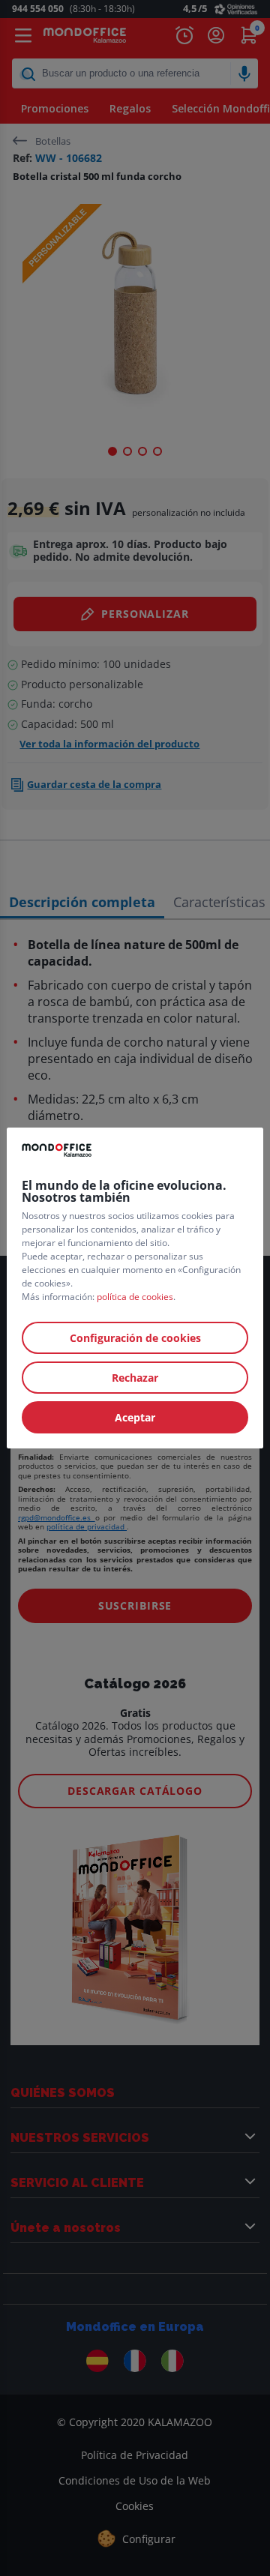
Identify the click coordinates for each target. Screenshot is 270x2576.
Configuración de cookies (135, 1338)
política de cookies (135, 1297)
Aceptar (135, 1417)
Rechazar (135, 1378)
